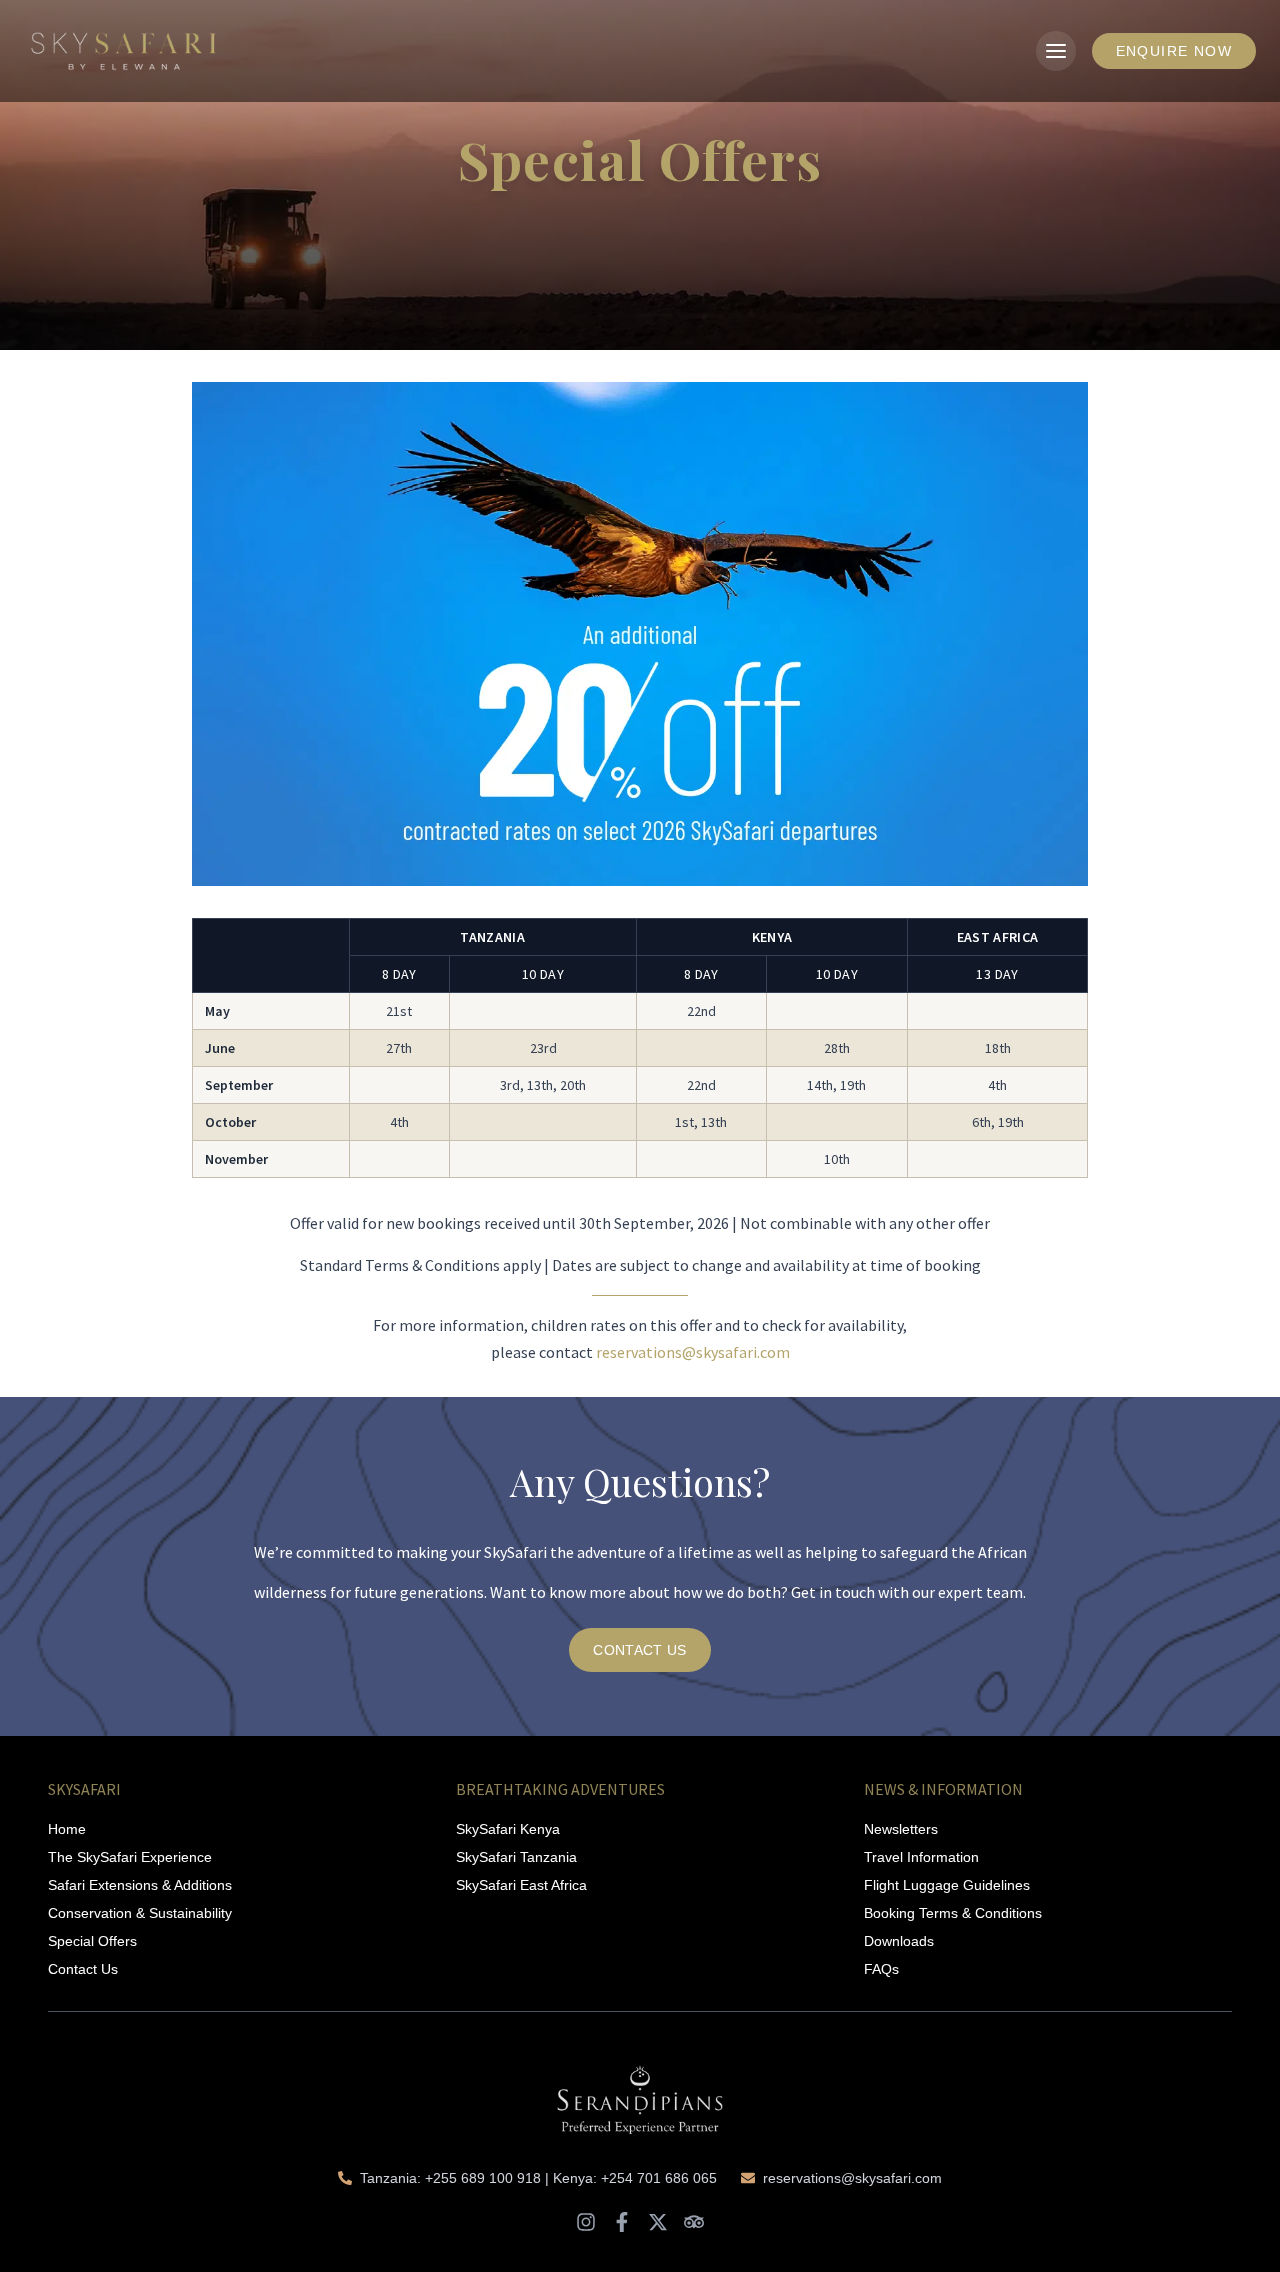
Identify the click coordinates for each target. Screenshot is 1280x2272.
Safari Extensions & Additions (140, 1885)
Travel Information (921, 1857)
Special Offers (92, 1941)
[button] (1056, 51)
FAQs (881, 1969)
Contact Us (83, 1969)
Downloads (899, 1941)
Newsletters (901, 1829)
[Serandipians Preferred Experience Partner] (640, 2090)
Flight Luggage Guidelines (947, 1885)
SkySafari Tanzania (516, 1857)
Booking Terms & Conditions (953, 1913)
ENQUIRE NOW (1174, 51)
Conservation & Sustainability (140, 1913)
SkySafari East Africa (521, 1885)
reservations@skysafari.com (693, 1352)
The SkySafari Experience (130, 1857)
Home (67, 1829)
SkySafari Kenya (508, 1829)
